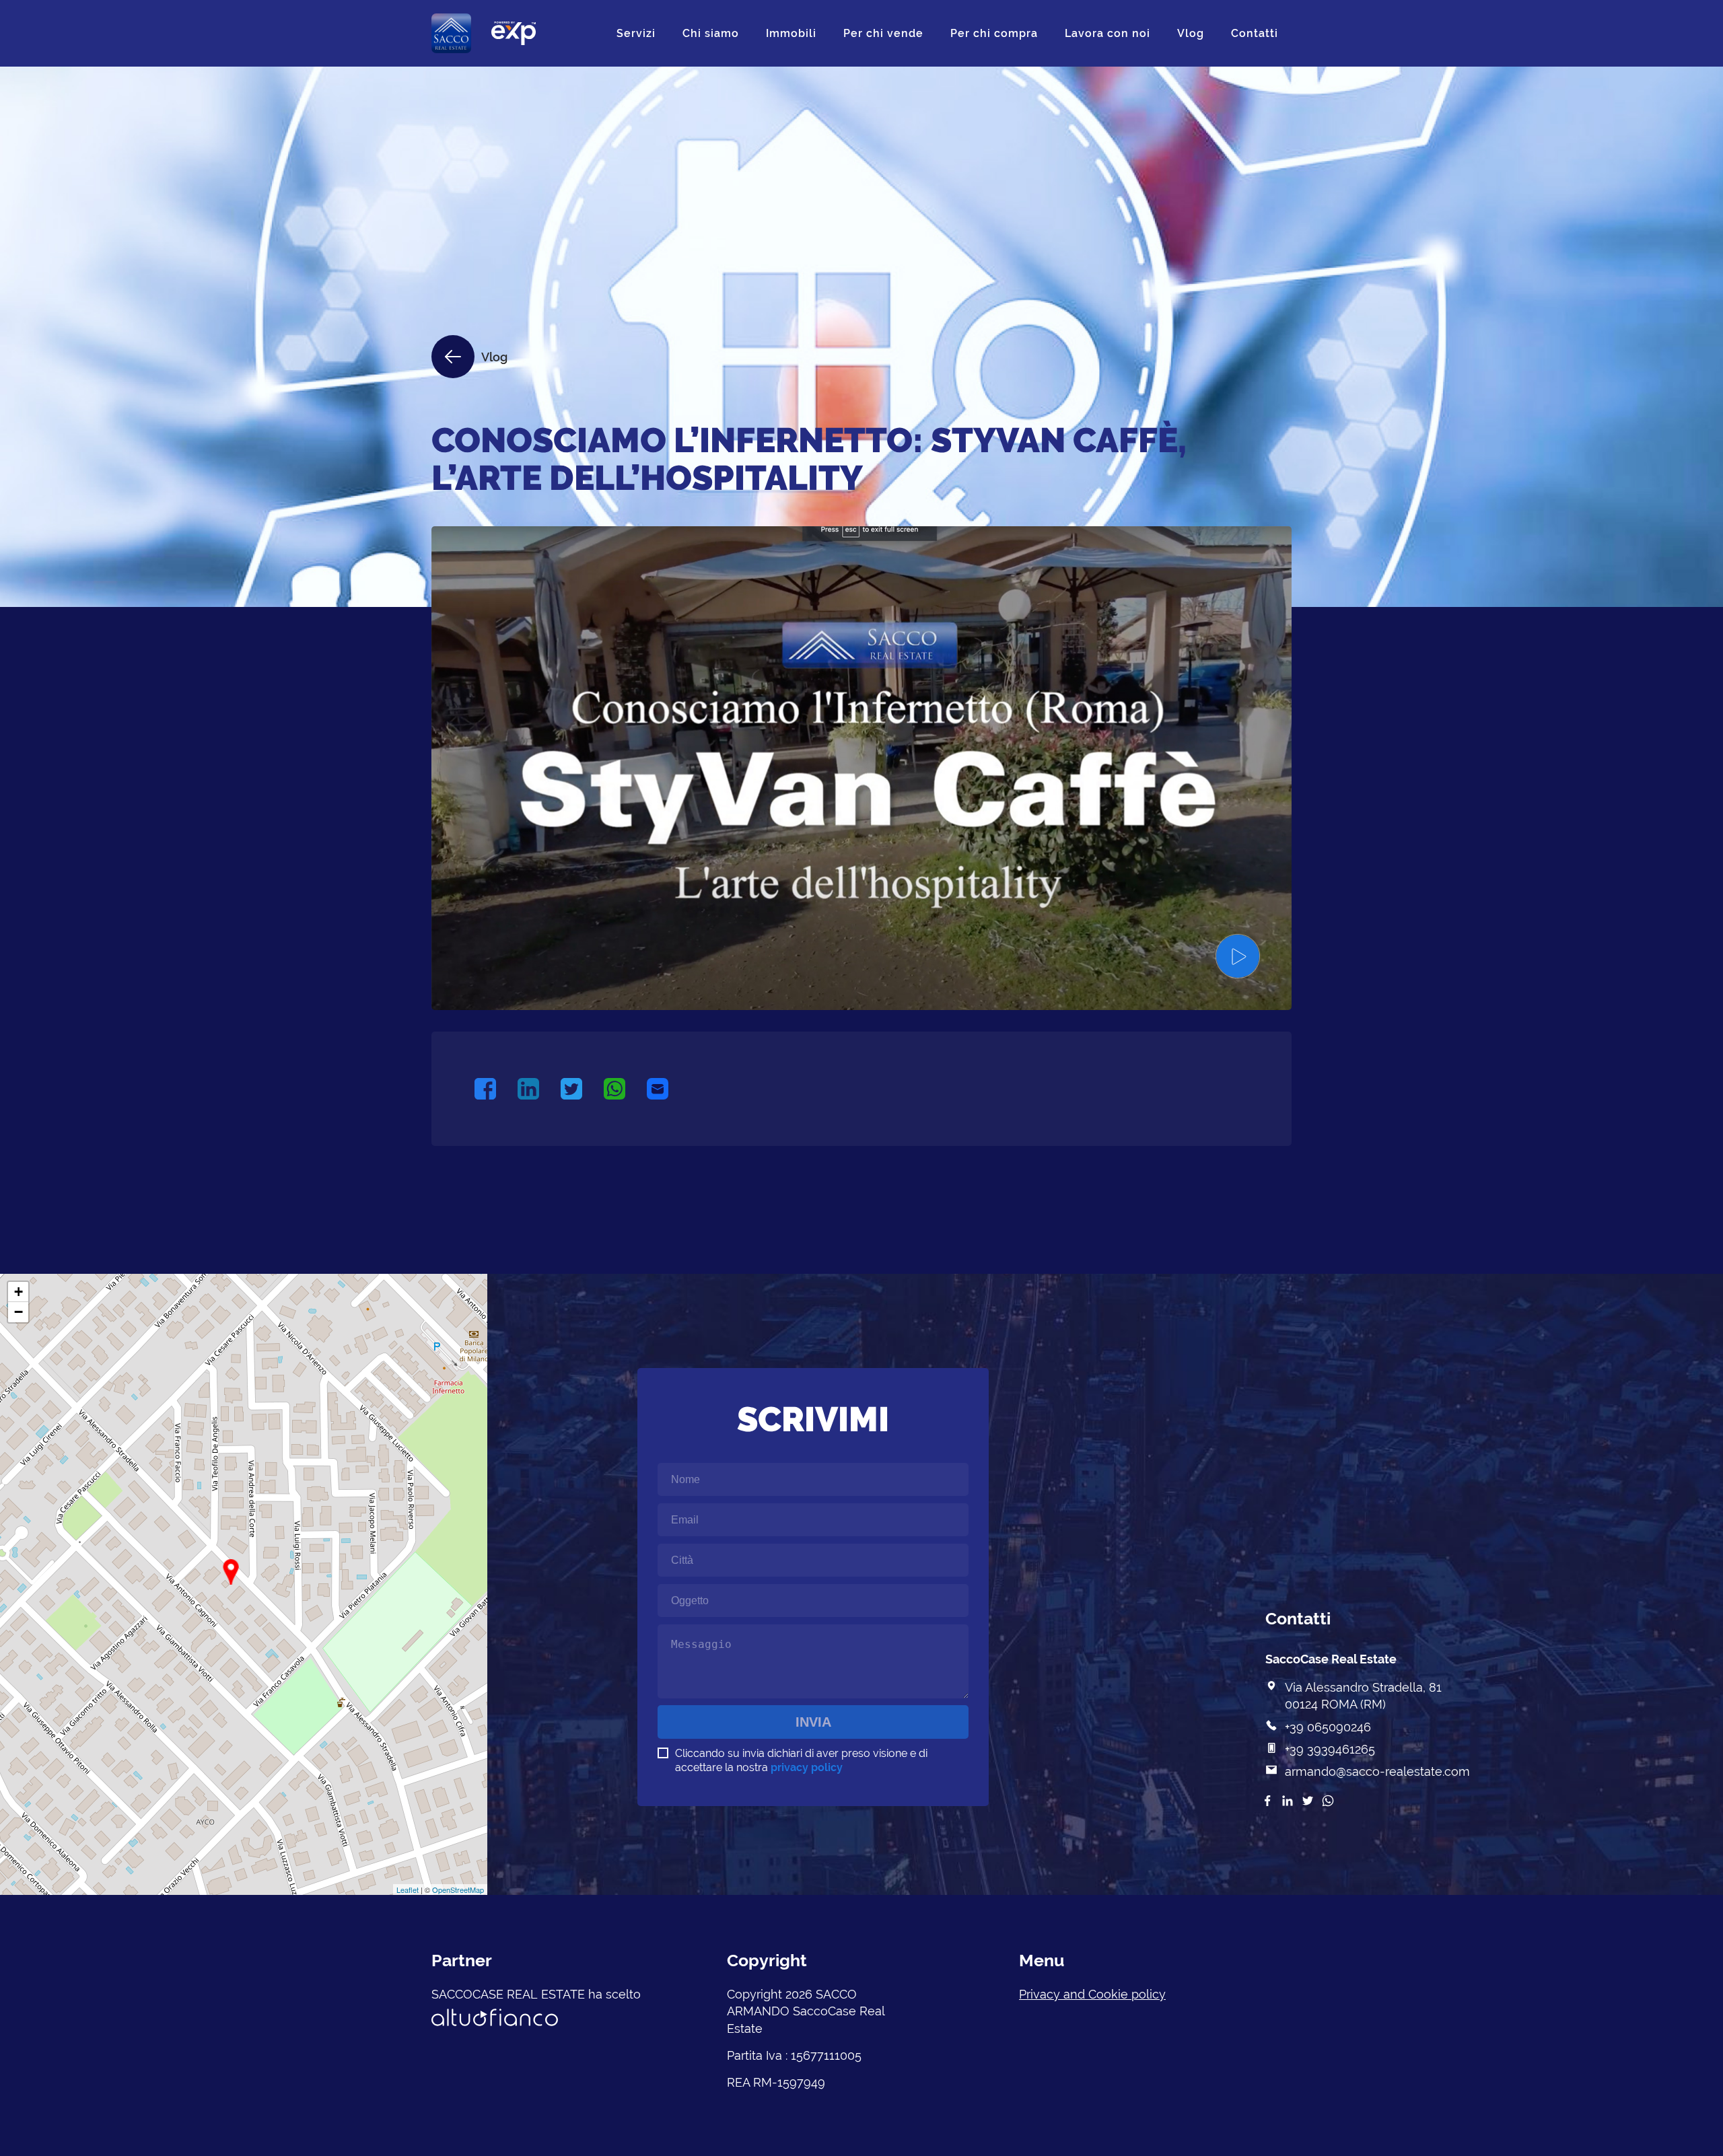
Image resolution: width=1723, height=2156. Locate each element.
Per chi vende (883, 33)
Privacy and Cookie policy (1092, 1994)
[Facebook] (496, 1089)
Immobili (791, 33)
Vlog (1191, 33)
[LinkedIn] (539, 1089)
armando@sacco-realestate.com (1377, 1771)
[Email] (668, 1089)
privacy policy (807, 1767)
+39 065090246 (1328, 1727)
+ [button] (19, 1292)
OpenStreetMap (458, 1890)
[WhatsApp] (625, 1089)
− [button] (19, 1312)
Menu (1042, 1960)
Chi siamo (711, 33)
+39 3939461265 (1330, 1749)
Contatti (1255, 33)
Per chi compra (994, 33)
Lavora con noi (1107, 33)
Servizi (636, 33)
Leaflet (408, 1890)
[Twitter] (582, 1089)
